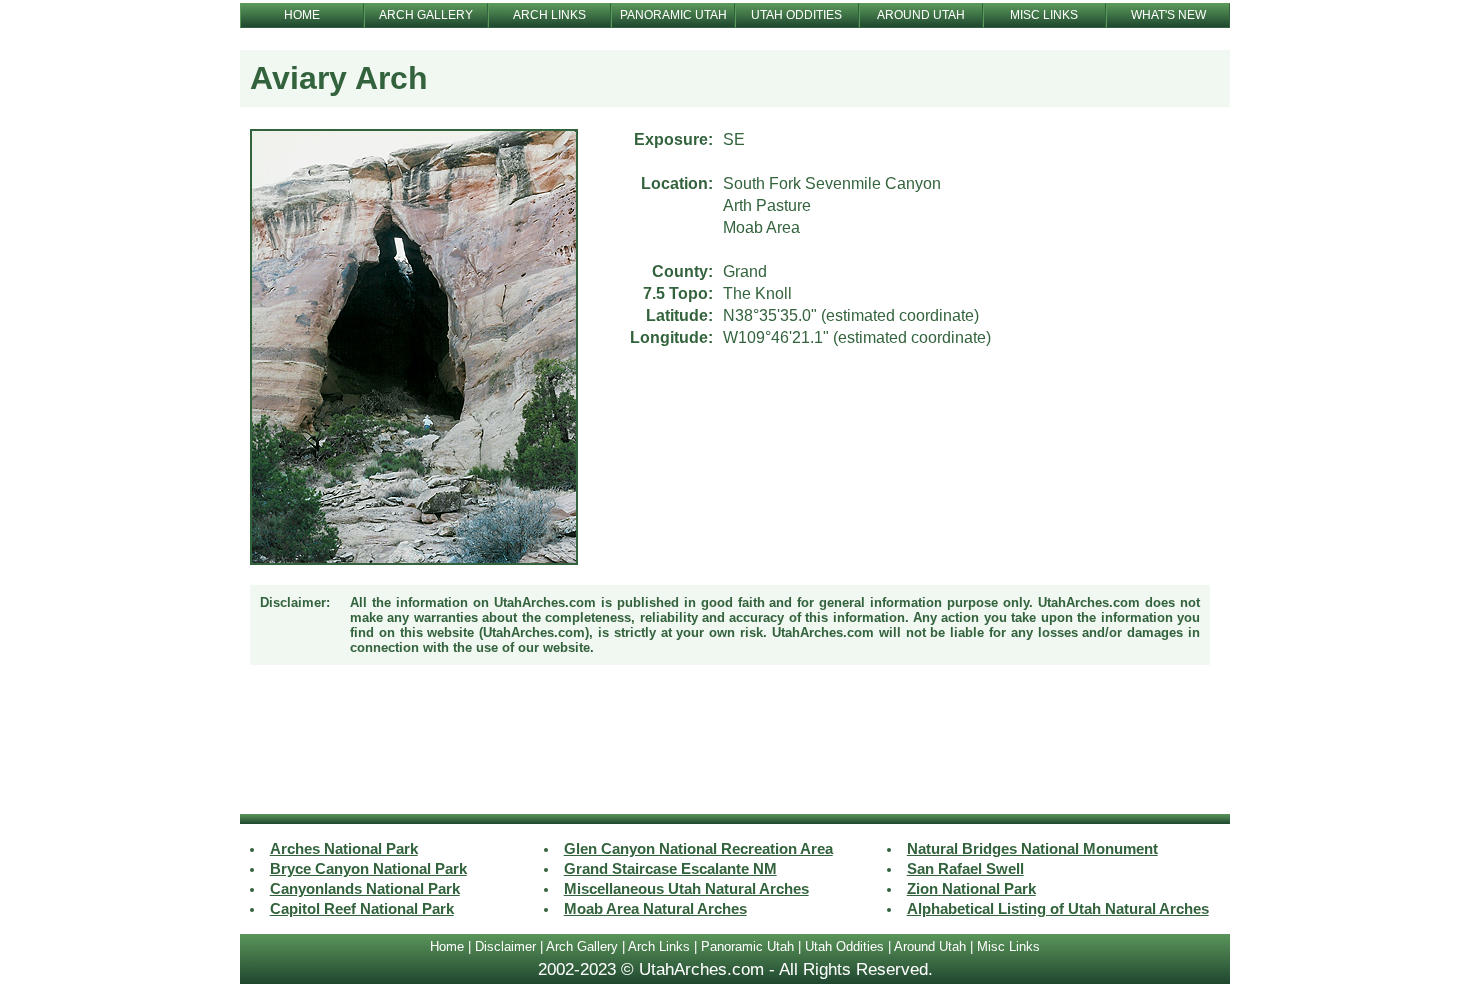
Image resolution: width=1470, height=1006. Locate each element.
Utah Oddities (844, 946)
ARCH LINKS (549, 15)
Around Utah (930, 946)
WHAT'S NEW (1168, 15)
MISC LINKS (1044, 15)
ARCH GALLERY (426, 15)
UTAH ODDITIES (796, 15)
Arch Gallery (582, 946)
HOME (302, 15)
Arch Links (659, 946)
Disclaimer (505, 946)
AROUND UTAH (921, 15)
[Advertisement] (735, 742)
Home (447, 946)
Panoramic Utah (747, 946)
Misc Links (1008, 946)
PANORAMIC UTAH (673, 15)
